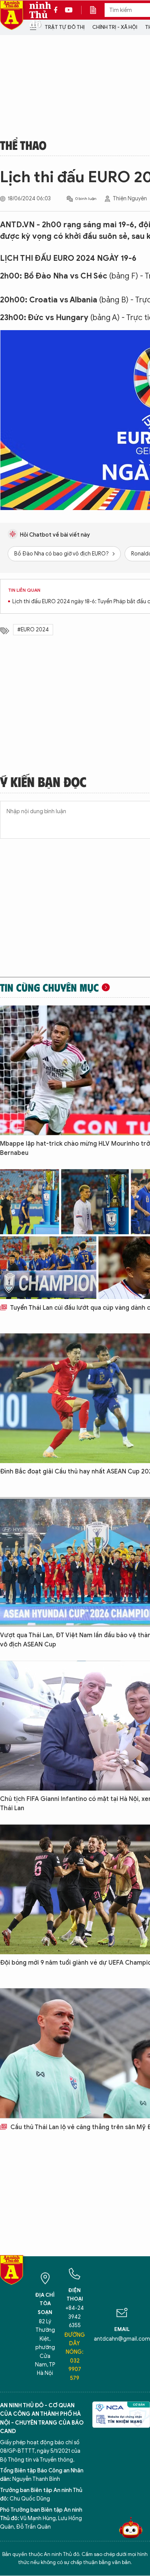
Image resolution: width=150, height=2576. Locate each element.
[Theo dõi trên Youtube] (69, 10)
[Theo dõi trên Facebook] (58, 10)
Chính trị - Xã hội (115, 27)
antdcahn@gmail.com (122, 2339)
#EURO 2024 (33, 630)
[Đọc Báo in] (97, 10)
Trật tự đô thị (65, 27)
